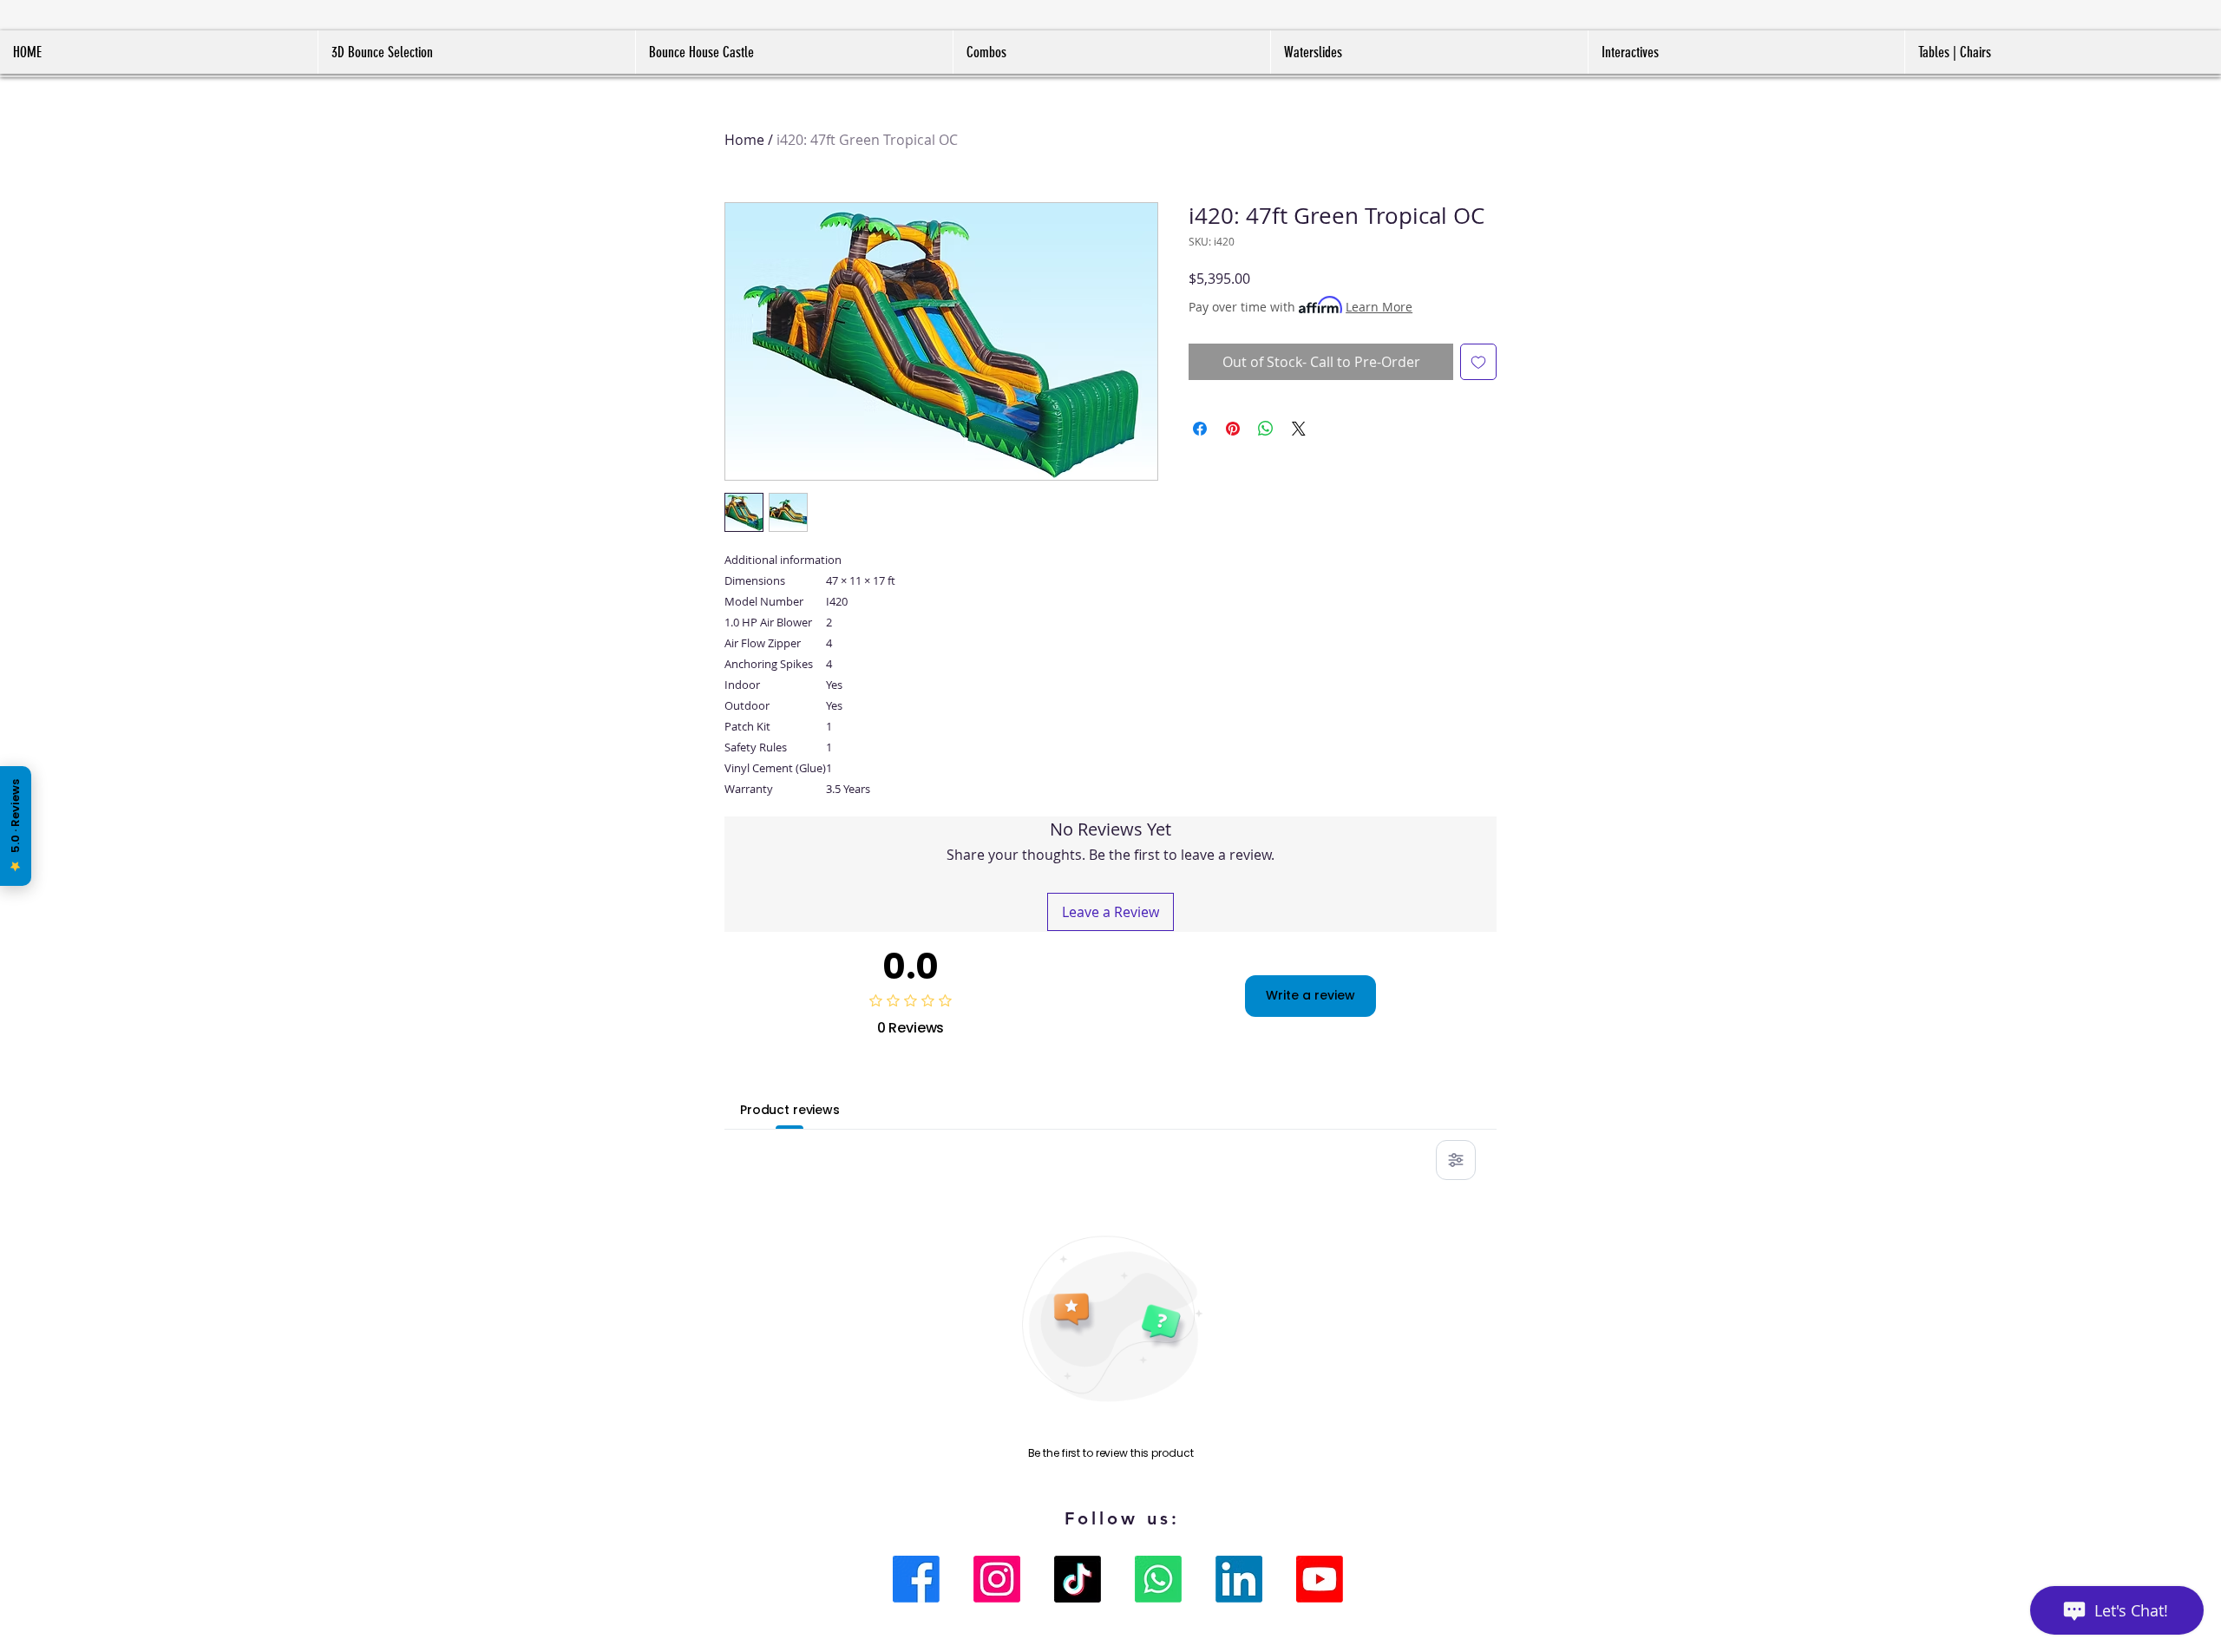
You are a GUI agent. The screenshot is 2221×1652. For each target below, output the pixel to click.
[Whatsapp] (1158, 1579)
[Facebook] (916, 1579)
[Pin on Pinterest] (1233, 429)
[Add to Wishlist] (1478, 362)
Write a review (1310, 995)
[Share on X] (1299, 429)
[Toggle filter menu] (1456, 1160)
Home (744, 140)
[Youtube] (1320, 1579)
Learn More (1379, 307)
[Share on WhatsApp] (1266, 429)
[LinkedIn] (1239, 1579)
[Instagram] (997, 1579)
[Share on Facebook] (1200, 429)
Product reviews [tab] (790, 1110)
